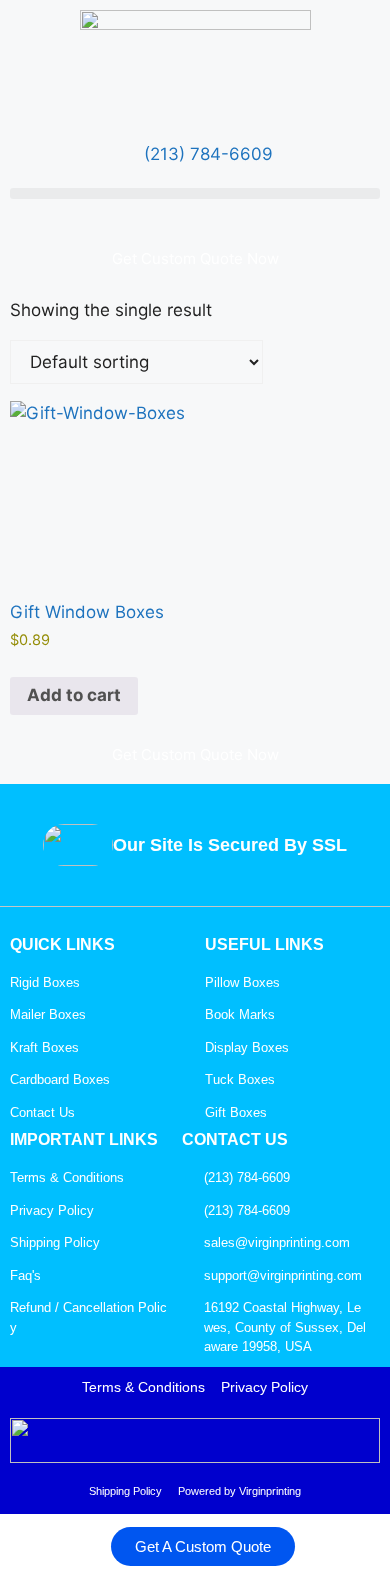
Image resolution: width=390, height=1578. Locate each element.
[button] (195, 193)
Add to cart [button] (74, 695)
